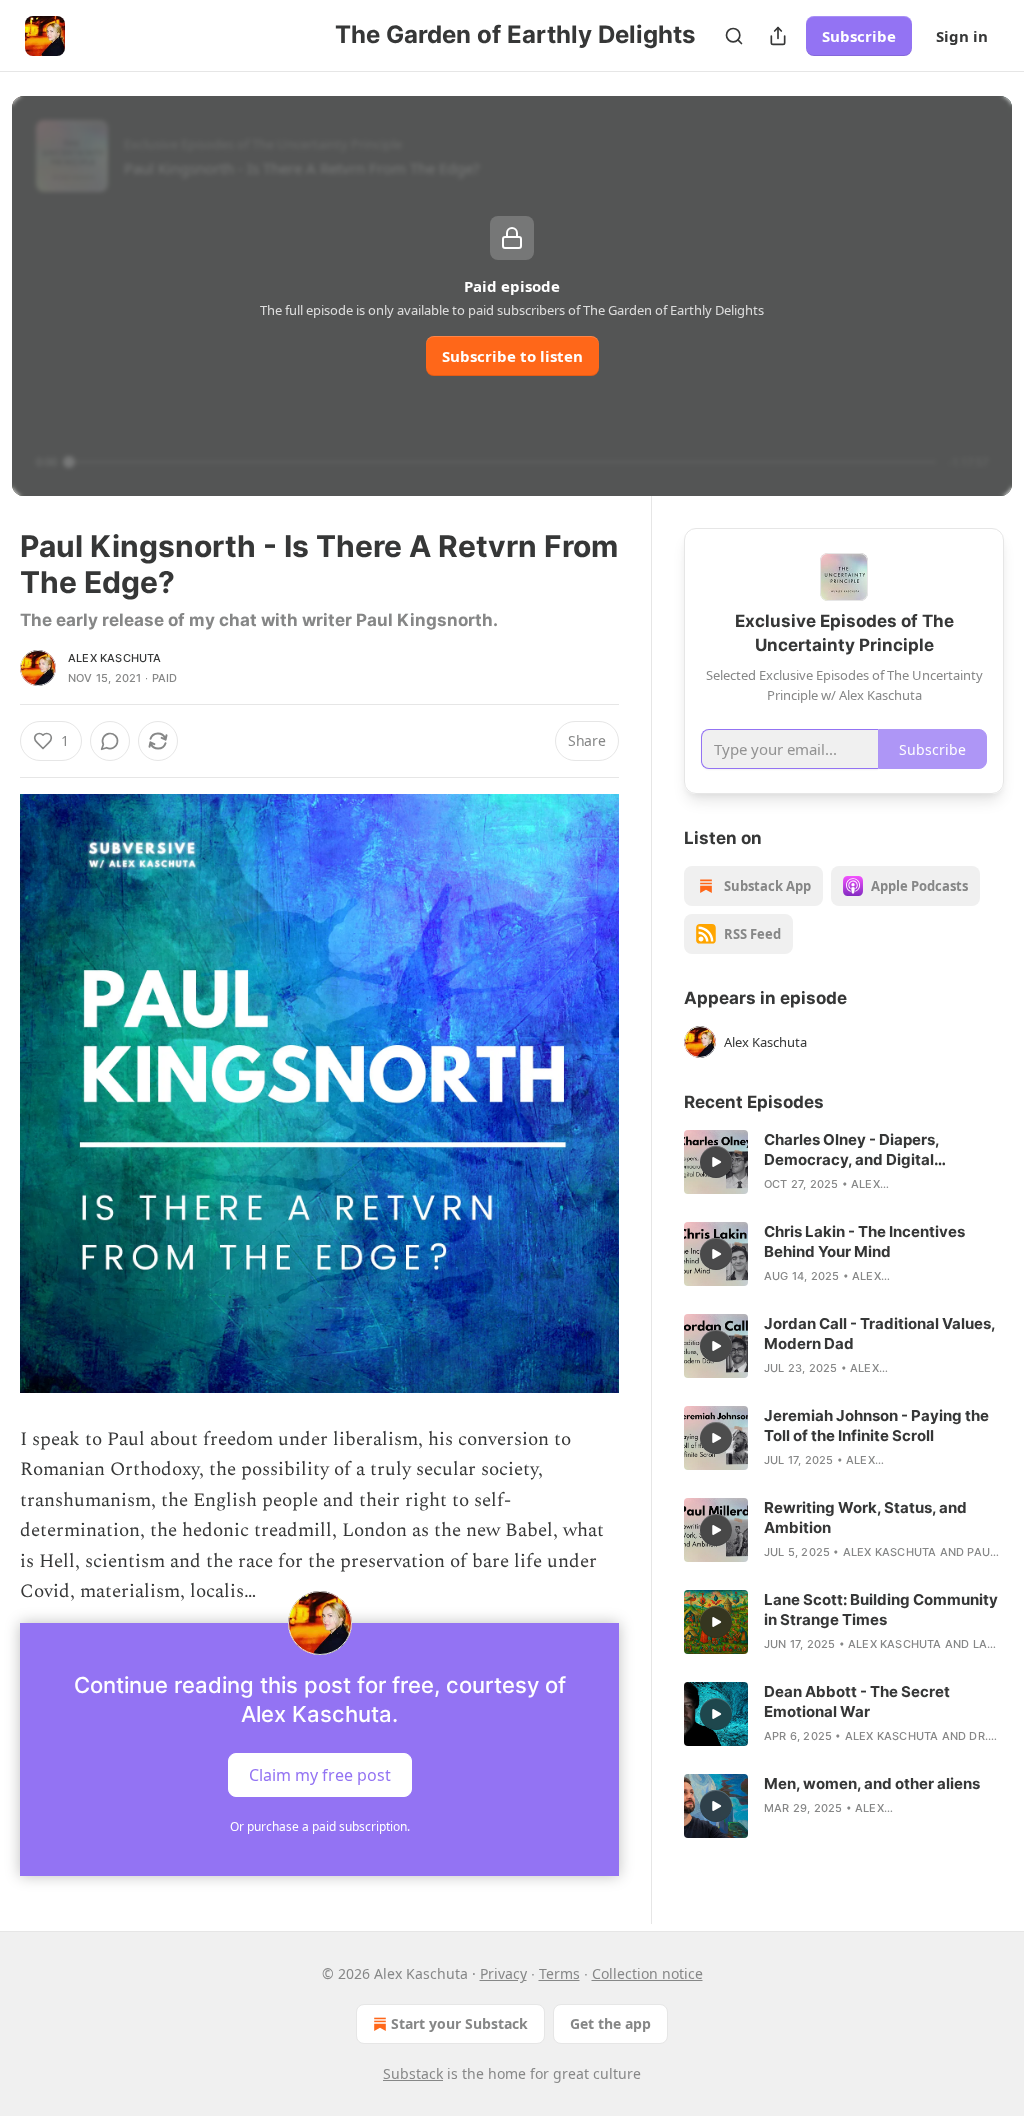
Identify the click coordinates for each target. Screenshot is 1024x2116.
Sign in (962, 36)
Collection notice (647, 1973)
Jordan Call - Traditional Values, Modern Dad (879, 1333)
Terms (559, 1973)
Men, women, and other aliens (872, 1783)
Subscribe (859, 36)
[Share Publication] (778, 36)
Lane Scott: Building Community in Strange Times (881, 1609)
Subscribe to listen (512, 356)
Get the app (610, 2023)
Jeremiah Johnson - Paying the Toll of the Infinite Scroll (876, 1425)
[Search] (734, 36)
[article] (844, 1162)
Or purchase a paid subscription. (320, 1826)
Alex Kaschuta (115, 658)
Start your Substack (459, 2023)
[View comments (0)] (110, 741)
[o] (716, 1162)
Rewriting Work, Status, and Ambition (865, 1517)
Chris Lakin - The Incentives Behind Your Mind (864, 1241)
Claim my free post (320, 1775)
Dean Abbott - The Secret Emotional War (857, 1701)
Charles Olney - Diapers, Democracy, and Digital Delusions (851, 1150)
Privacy (503, 1973)
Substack (413, 2073)
